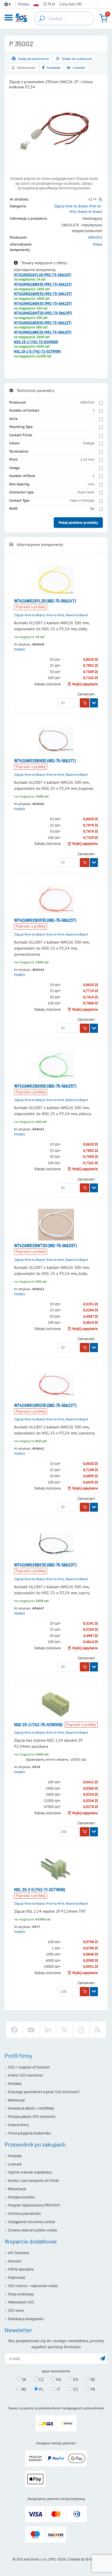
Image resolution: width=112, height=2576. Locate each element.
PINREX (20, 649)
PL (41, 2389)
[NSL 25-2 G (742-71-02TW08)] (56, 1869)
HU (58, 2379)
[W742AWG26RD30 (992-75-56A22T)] (56, 1384)
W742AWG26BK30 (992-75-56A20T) (43, 332)
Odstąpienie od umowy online (32, 2222)
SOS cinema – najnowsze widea (33, 2286)
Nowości (15, 2261)
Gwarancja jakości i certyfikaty (31, 2108)
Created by (76, 2559)
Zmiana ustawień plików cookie (33, 2230)
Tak (92, 509)
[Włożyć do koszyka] (85, 703)
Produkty (15, 2156)
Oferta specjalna (21, 2269)
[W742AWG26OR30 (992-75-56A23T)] (56, 899)
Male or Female (82, 500)
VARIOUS (95, 237)
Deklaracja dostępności (26, 2319)
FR (92, 2389)
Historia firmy (18, 2125)
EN (75, 2379)
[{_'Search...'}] (42, 18)
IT (58, 2389)
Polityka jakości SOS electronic (32, 2117)
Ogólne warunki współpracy (30, 2172)
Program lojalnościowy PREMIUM (34, 2205)
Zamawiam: (87, 694)
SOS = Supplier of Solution (29, 2067)
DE (92, 2379)
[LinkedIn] (48, 2030)
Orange (89, 443)
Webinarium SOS (21, 2302)
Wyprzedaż (17, 2277)
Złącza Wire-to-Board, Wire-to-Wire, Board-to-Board (51, 615)
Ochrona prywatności (24, 2214)
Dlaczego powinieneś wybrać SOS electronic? (44, 2092)
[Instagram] (81, 2030)
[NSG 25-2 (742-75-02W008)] (56, 1704)
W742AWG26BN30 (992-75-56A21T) (43, 284)
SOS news (16, 2310)
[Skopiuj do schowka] (100, 199)
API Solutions (19, 2253)
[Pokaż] (94, 703)
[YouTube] (31, 2030)
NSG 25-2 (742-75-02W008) (36, 342)
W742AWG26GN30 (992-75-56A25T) (43, 304)
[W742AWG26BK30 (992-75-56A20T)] (56, 1544)
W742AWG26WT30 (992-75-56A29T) (43, 313)
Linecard (15, 2164)
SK (24, 2379)
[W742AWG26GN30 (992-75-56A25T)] (56, 1065)
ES (75, 2389)
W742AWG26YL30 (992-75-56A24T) (43, 275)
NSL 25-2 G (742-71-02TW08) (37, 351)
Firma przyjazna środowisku (29, 2133)
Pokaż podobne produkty (78, 523)
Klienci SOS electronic (26, 2075)
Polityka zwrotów (22, 2197)
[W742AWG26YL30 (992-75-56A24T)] (56, 580)
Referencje (17, 2100)
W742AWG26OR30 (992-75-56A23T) (43, 294)
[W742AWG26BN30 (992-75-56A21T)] (56, 740)
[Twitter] (64, 2030)
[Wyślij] (103, 2358)
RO (23, 2389)
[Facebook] (14, 2030)
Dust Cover (86, 492)
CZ (41, 2379)
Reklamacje (17, 2189)
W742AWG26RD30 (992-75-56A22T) (43, 323)
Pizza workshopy (21, 2294)
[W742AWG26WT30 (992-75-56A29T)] (56, 1225)
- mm (90, 484)
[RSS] (98, 2030)
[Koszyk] (103, 18)
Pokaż (98, 244)
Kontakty (15, 2084)
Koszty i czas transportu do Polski (33, 2181)
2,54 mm (87, 459)
